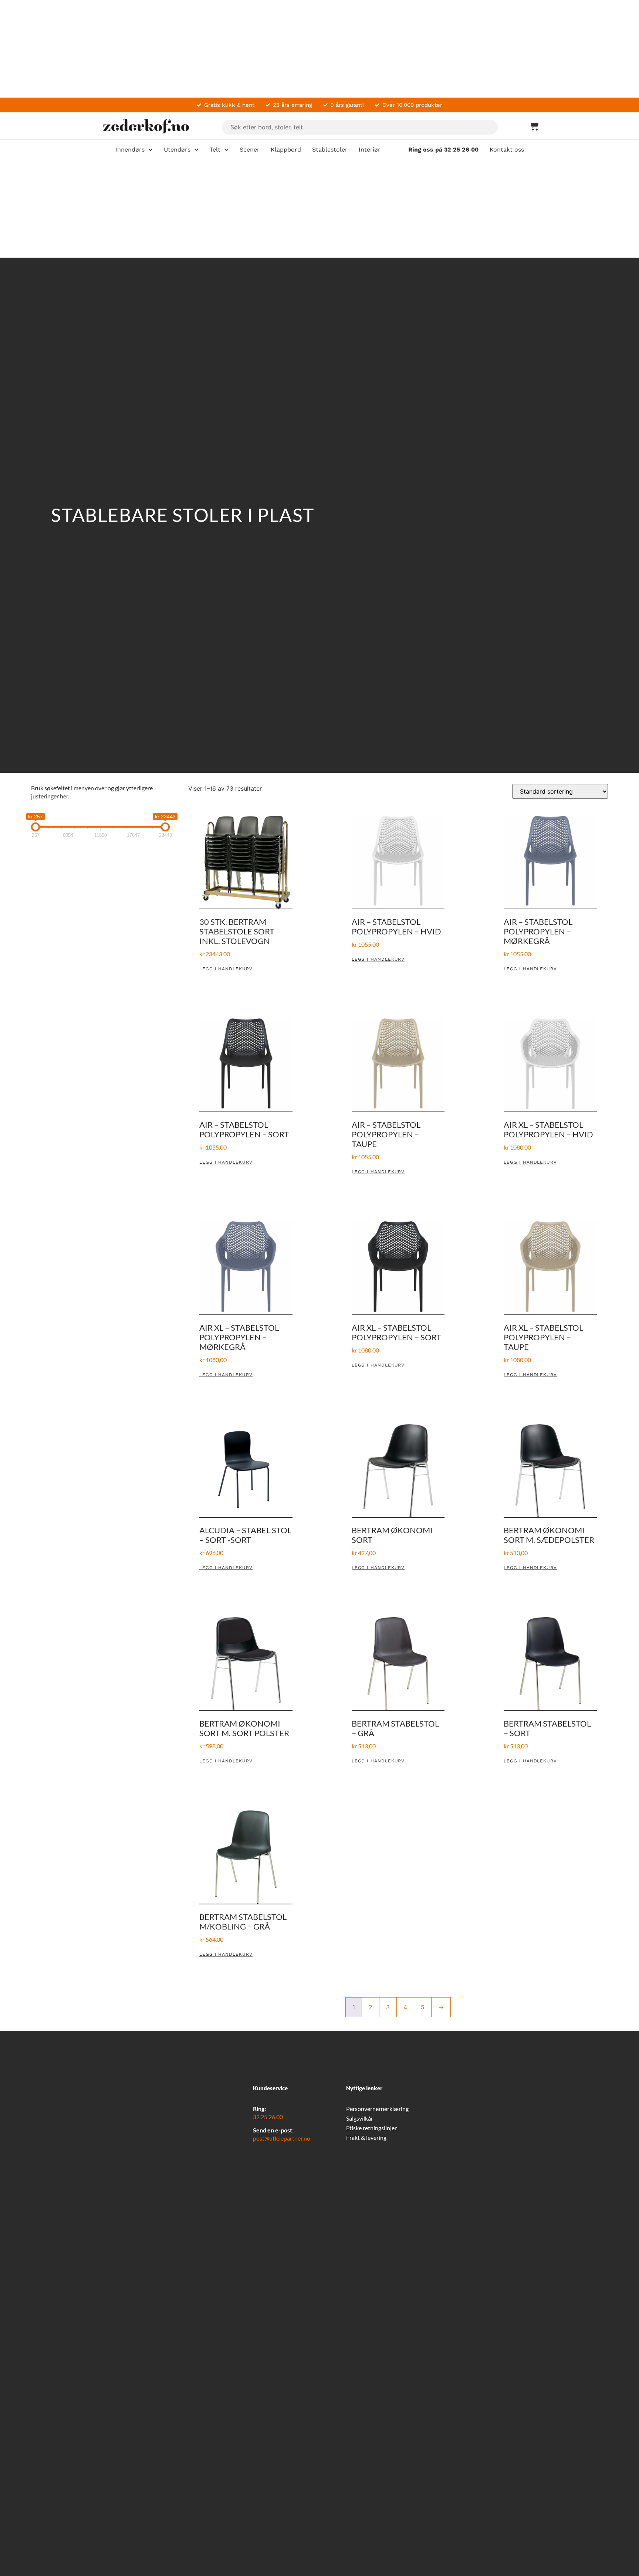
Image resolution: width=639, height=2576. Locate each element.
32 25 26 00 (268, 2117)
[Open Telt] (226, 150)
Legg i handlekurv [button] (226, 969)
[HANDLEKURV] (530, 126)
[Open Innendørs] (151, 150)
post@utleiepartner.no (282, 2138)
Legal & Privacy (454, 2088)
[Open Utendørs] (196, 150)
